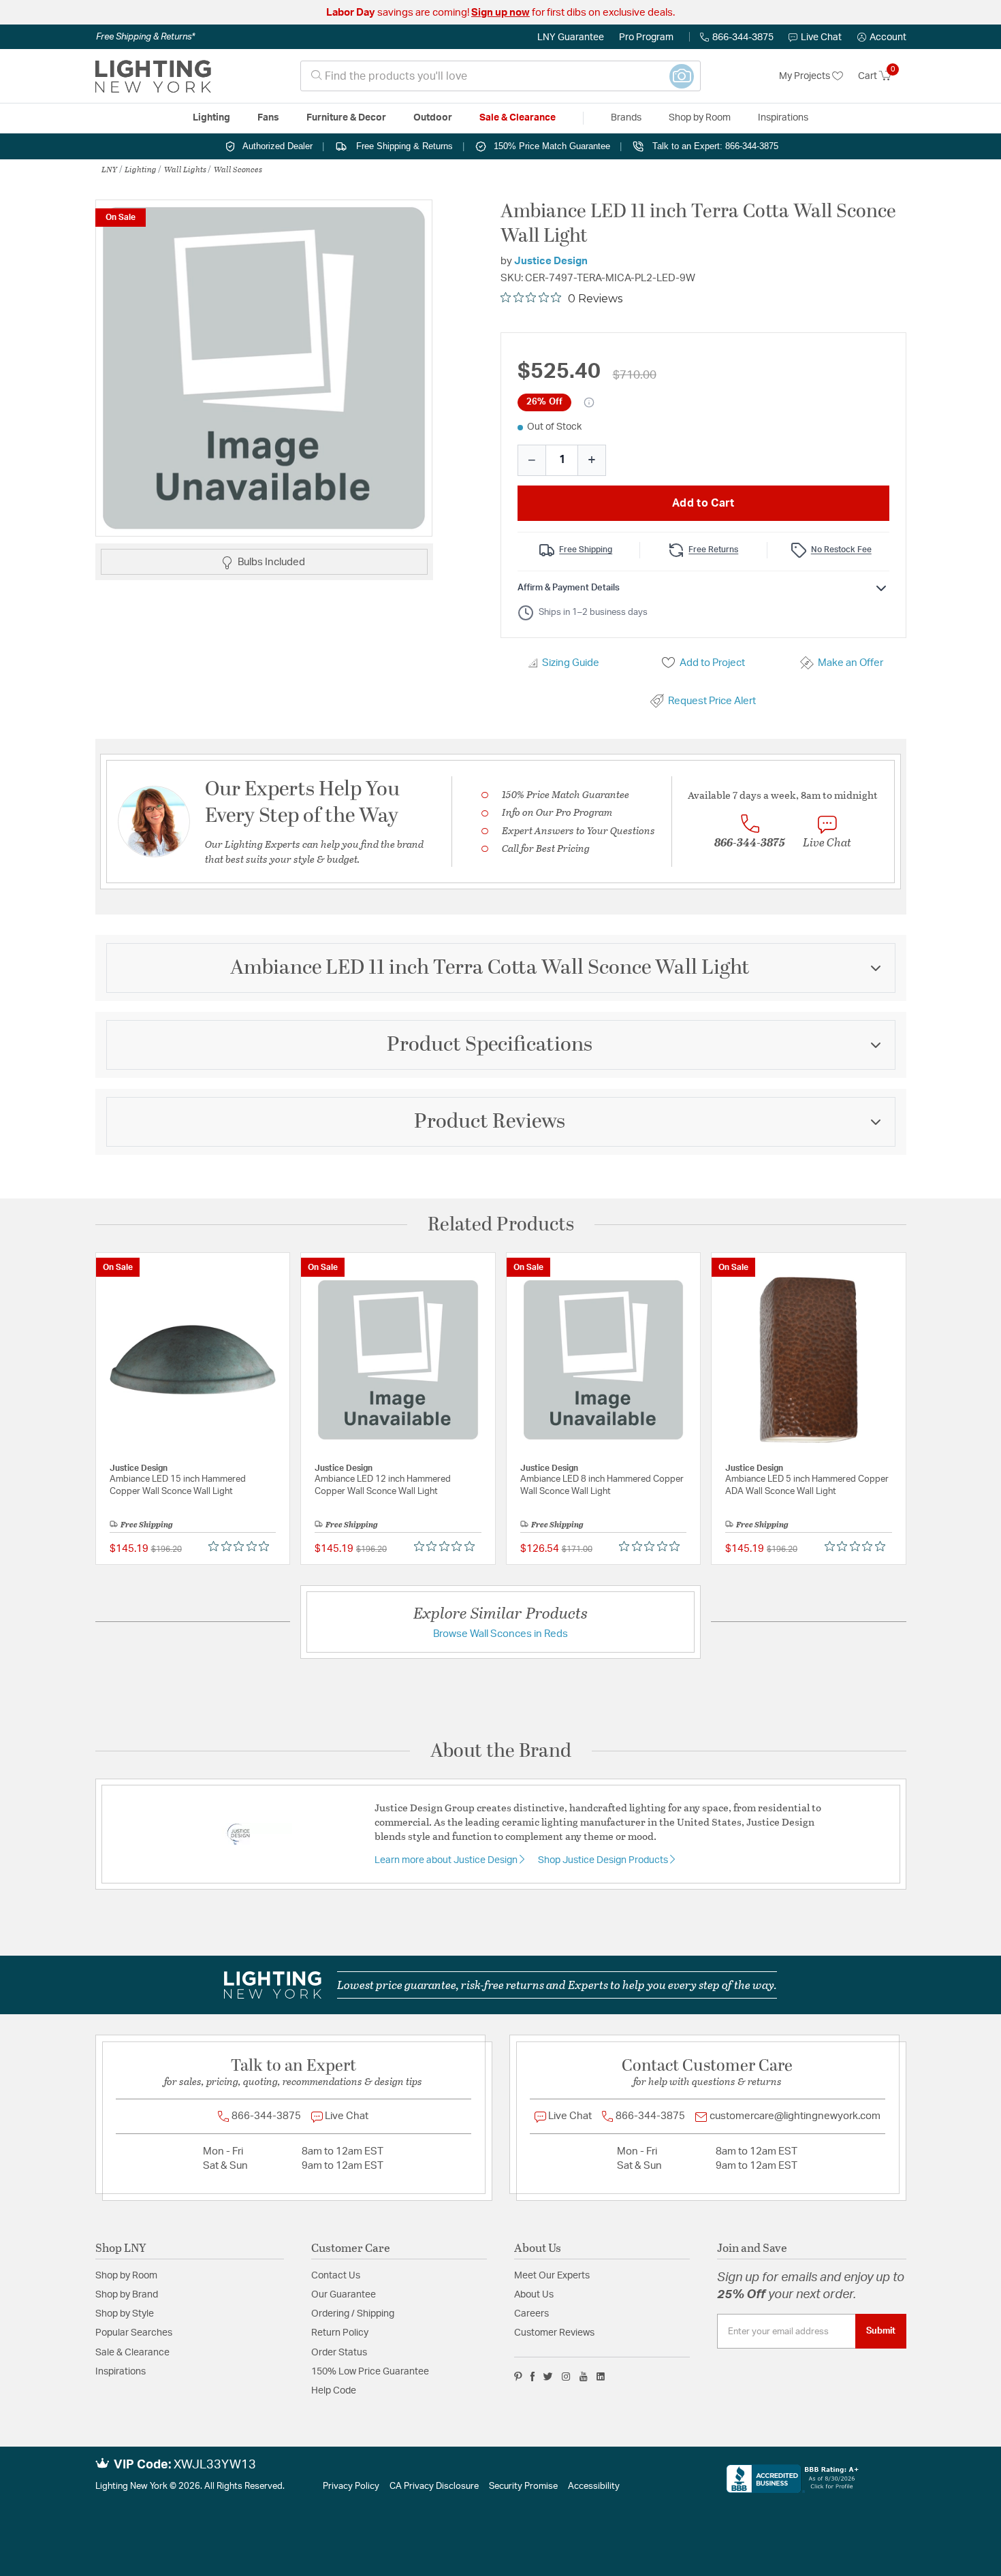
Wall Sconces (238, 169)
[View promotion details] (589, 402)
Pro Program (646, 37)
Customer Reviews (554, 2333)
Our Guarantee (344, 2295)
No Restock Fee (841, 550)
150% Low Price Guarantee (370, 2372)
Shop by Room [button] (700, 118)
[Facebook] (533, 2376)
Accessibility (594, 2486)
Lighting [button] (211, 118)
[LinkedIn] (601, 2376)
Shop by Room (126, 2276)
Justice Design (551, 261)
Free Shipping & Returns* (145, 37)
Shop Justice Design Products (604, 1860)
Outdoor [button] (433, 118)
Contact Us (336, 2276)
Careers (531, 2314)
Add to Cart (703, 503)
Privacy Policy (351, 2486)
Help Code (334, 2391)
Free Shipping (586, 550)
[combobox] (500, 76)
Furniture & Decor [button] (346, 118)
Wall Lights (185, 169)
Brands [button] (626, 118)
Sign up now (500, 13)
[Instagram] (566, 2376)
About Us (534, 2295)
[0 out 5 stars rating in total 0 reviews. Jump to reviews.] (242, 1546)
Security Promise (523, 2486)
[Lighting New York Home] (153, 76)
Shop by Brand (127, 2295)
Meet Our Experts (552, 2276)
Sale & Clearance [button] (518, 118)
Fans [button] (268, 118)
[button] (882, 37)
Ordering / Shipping (353, 2314)
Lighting (141, 169)
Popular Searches (134, 2333)
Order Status (339, 2353)
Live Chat (821, 37)
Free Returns (713, 550)
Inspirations (121, 2372)
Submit (881, 2331)
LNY (109, 169)
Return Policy (340, 2333)
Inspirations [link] (783, 118)
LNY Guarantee (571, 37)
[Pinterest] (518, 2376)
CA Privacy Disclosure (434, 2486)
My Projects (806, 76)
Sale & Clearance (132, 2353)
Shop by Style (125, 2314)
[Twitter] (548, 2376)
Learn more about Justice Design (447, 1860)
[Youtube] (584, 2376)
